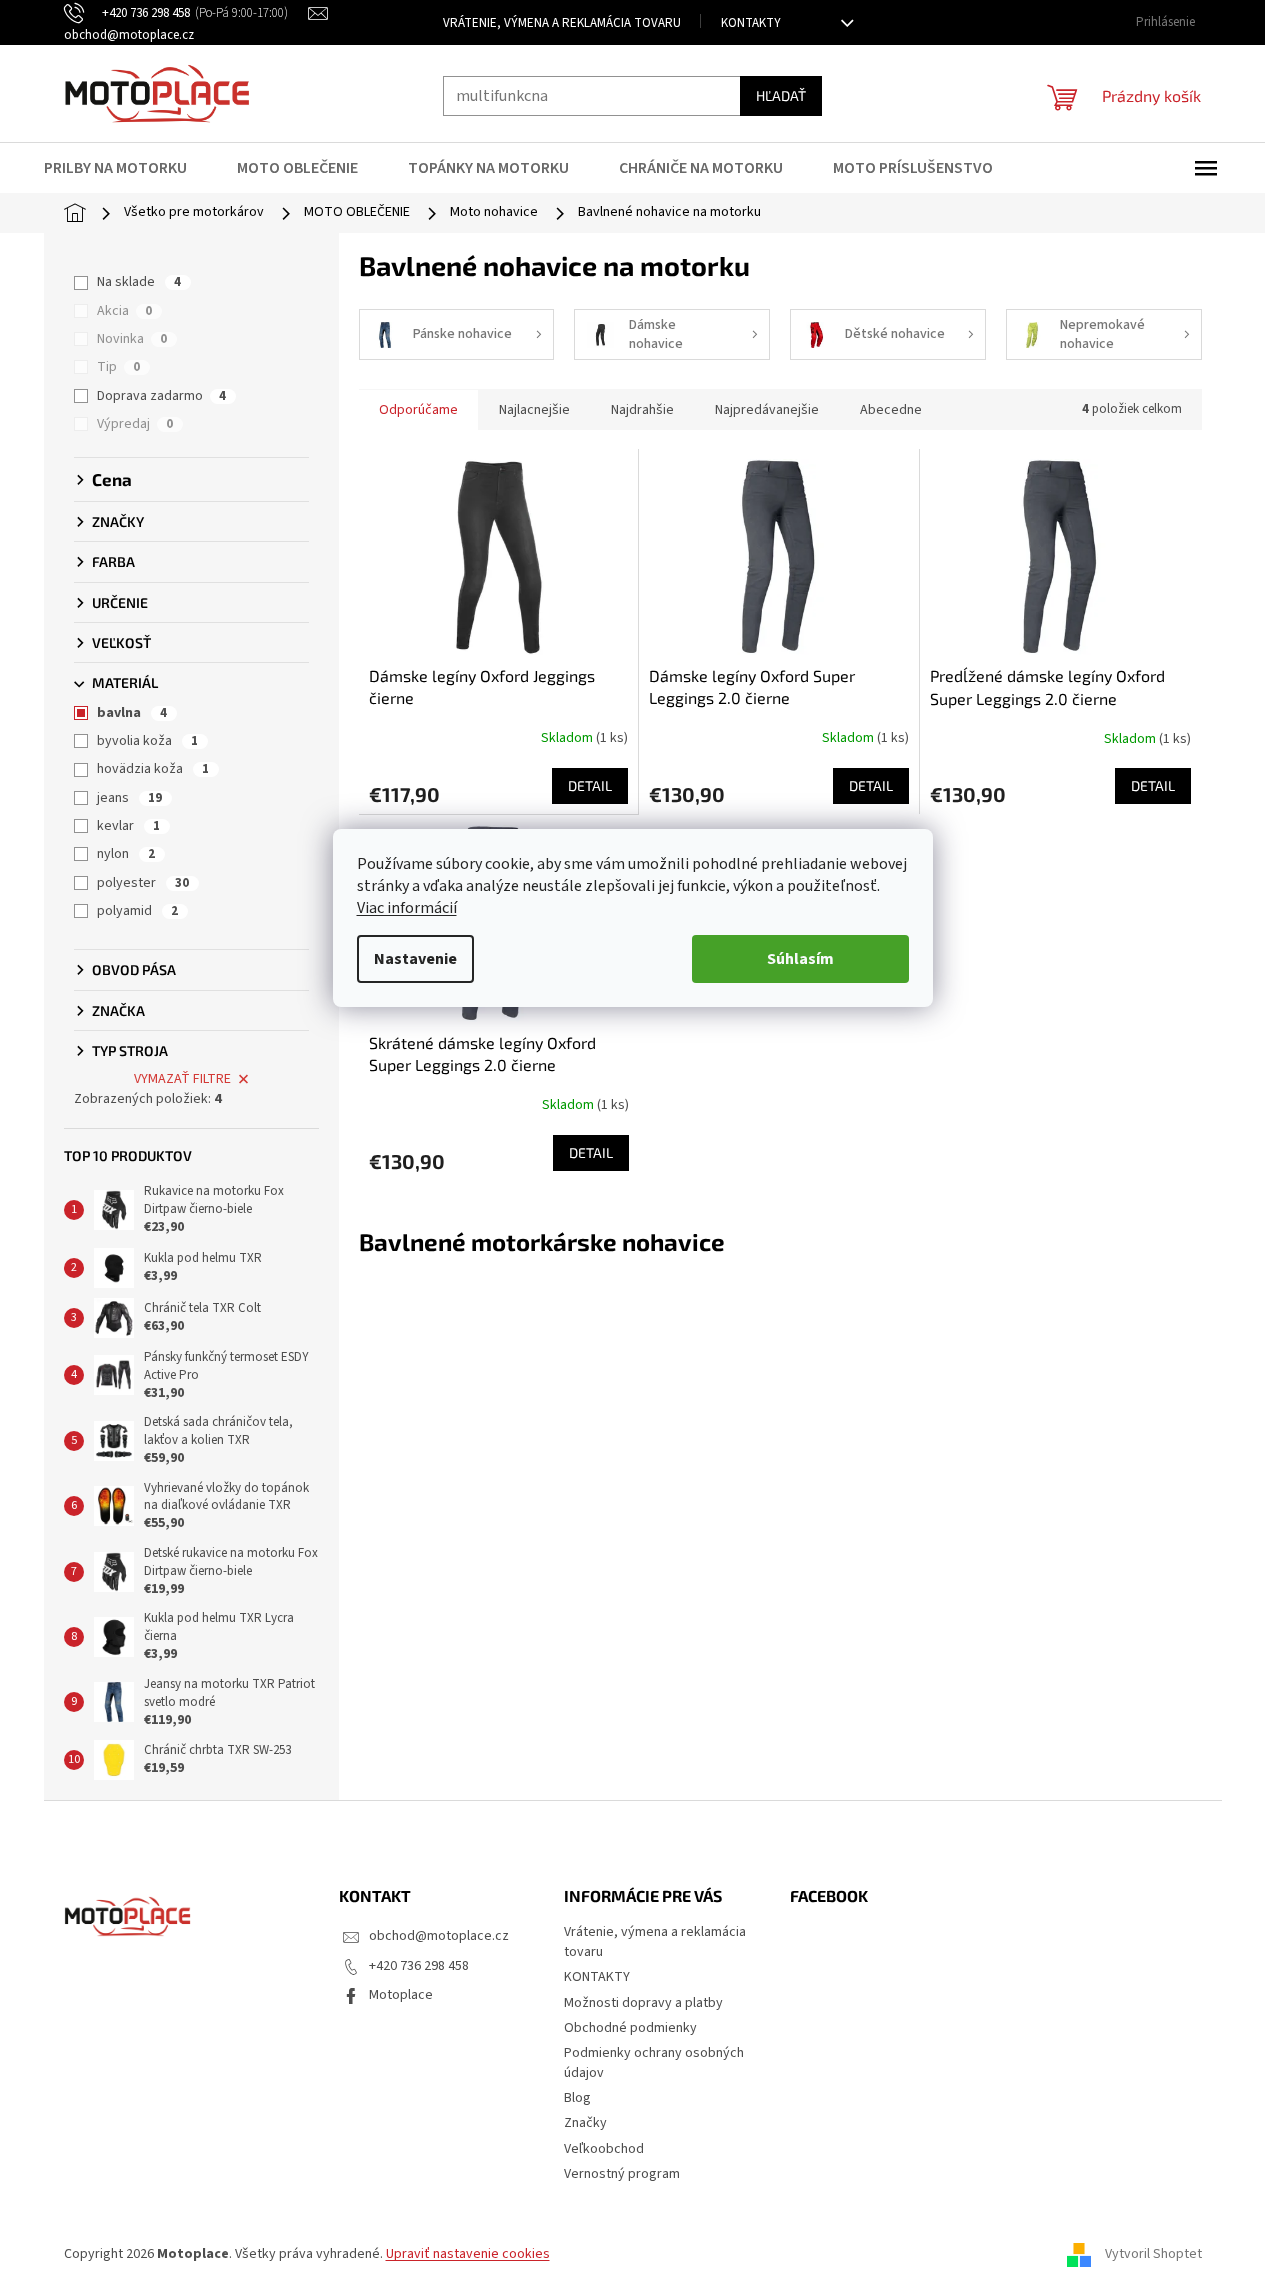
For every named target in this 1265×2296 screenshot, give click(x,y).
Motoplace (401, 1995)
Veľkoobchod (604, 2149)
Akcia (124, 311)
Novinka (132, 339)
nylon (126, 854)
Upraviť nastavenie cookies (468, 2254)
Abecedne (891, 410)
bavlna (132, 713)
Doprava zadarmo (161, 396)
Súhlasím (800, 959)
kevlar (128, 826)
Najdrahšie (642, 410)
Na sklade (139, 282)
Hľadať (781, 95)
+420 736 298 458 (419, 1966)
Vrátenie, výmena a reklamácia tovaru (562, 23)
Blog (577, 2098)
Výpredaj (135, 424)
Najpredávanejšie (767, 410)
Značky (585, 2123)
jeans (129, 798)
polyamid (137, 911)
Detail (590, 785)
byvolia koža (147, 741)
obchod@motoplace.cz (439, 1936)
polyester (143, 883)
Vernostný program (622, 2174)
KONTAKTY (751, 23)
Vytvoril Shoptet (1153, 2255)
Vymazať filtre (182, 1079)
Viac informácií (407, 908)
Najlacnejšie (534, 410)
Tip (118, 367)
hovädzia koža (153, 769)
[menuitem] (128, 168)
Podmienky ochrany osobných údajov (654, 2062)
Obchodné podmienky (630, 2028)
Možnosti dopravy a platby (643, 2003)
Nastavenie (415, 959)
